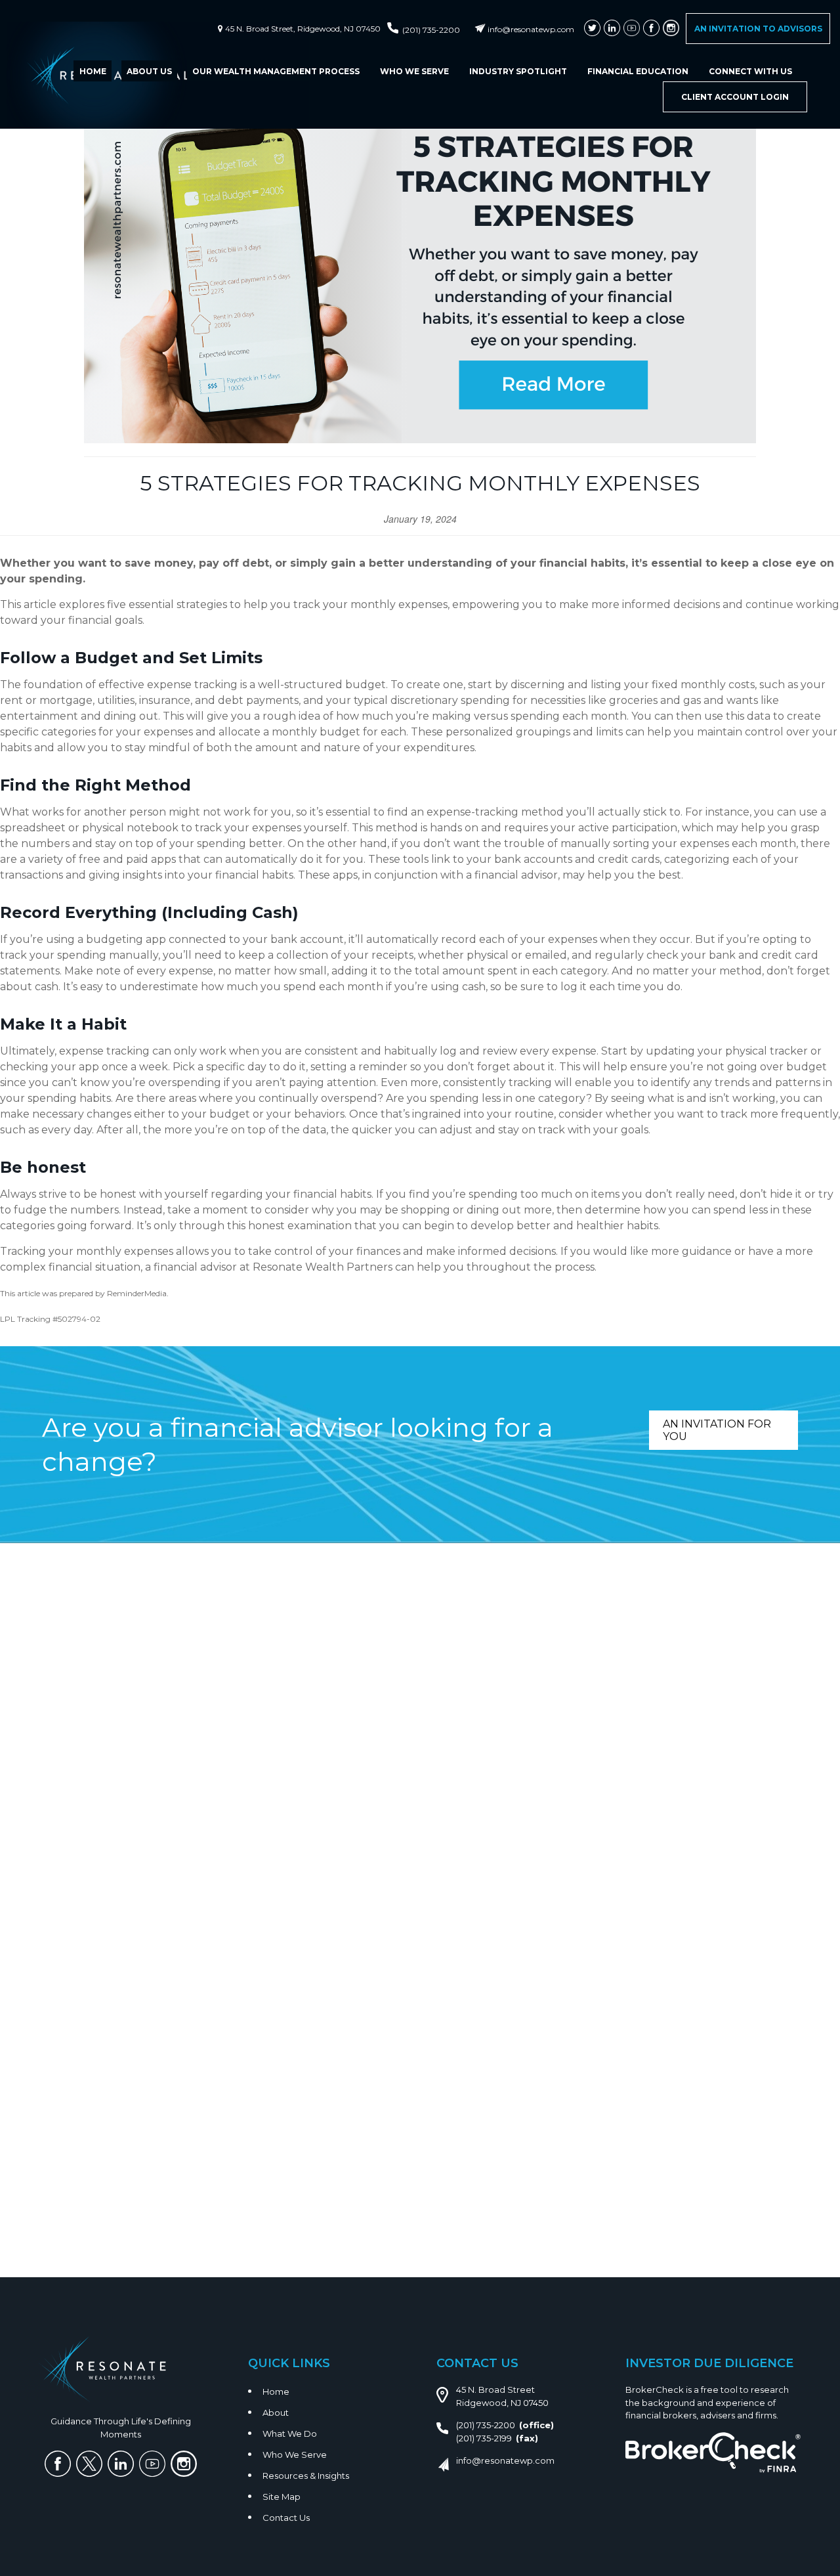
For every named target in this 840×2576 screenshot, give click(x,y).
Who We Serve (295, 2455)
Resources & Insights (306, 2476)
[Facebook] (651, 28)
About (276, 2412)
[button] (93, 71)
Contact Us (286, 2518)
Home (276, 2391)
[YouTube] (632, 28)
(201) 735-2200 (431, 30)
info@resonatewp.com (531, 29)
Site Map (282, 2497)
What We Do (290, 2434)
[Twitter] (592, 28)
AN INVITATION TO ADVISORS (758, 29)
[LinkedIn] (612, 28)
